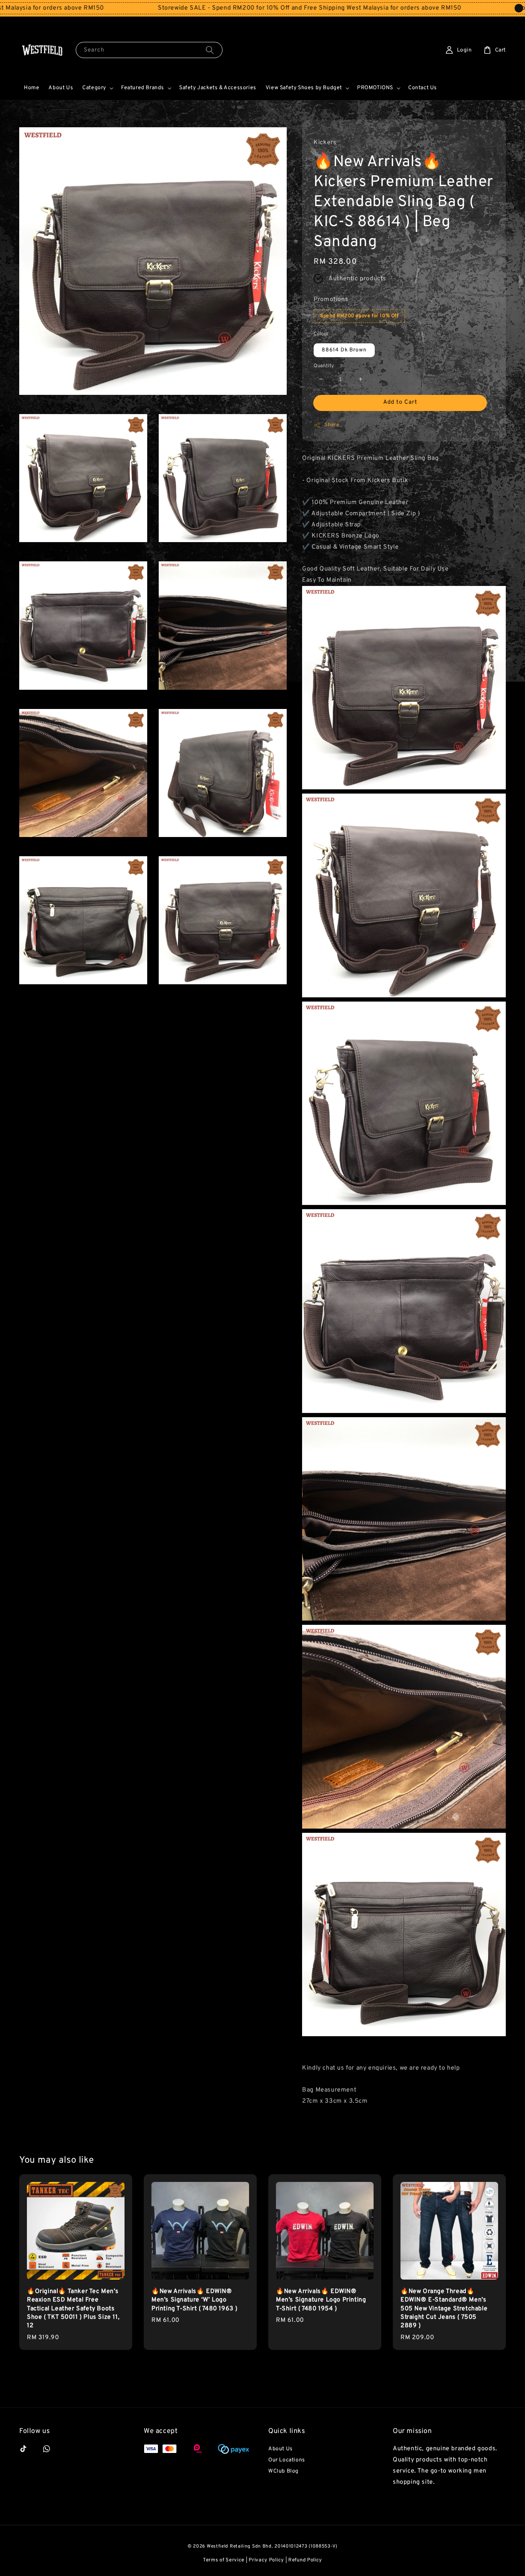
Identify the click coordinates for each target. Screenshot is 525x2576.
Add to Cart (400, 402)
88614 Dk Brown (344, 350)
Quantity (324, 366)
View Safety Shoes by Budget (304, 88)
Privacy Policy (266, 2560)
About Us (61, 88)
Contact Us (423, 88)
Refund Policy (305, 2560)
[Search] (210, 50)
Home (32, 88)
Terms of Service (224, 2560)
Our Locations (287, 2460)
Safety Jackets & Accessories (218, 88)
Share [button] (332, 425)
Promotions (331, 300)
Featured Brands (143, 88)
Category (94, 88)
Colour (321, 334)
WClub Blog (283, 2471)
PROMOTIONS (375, 88)
